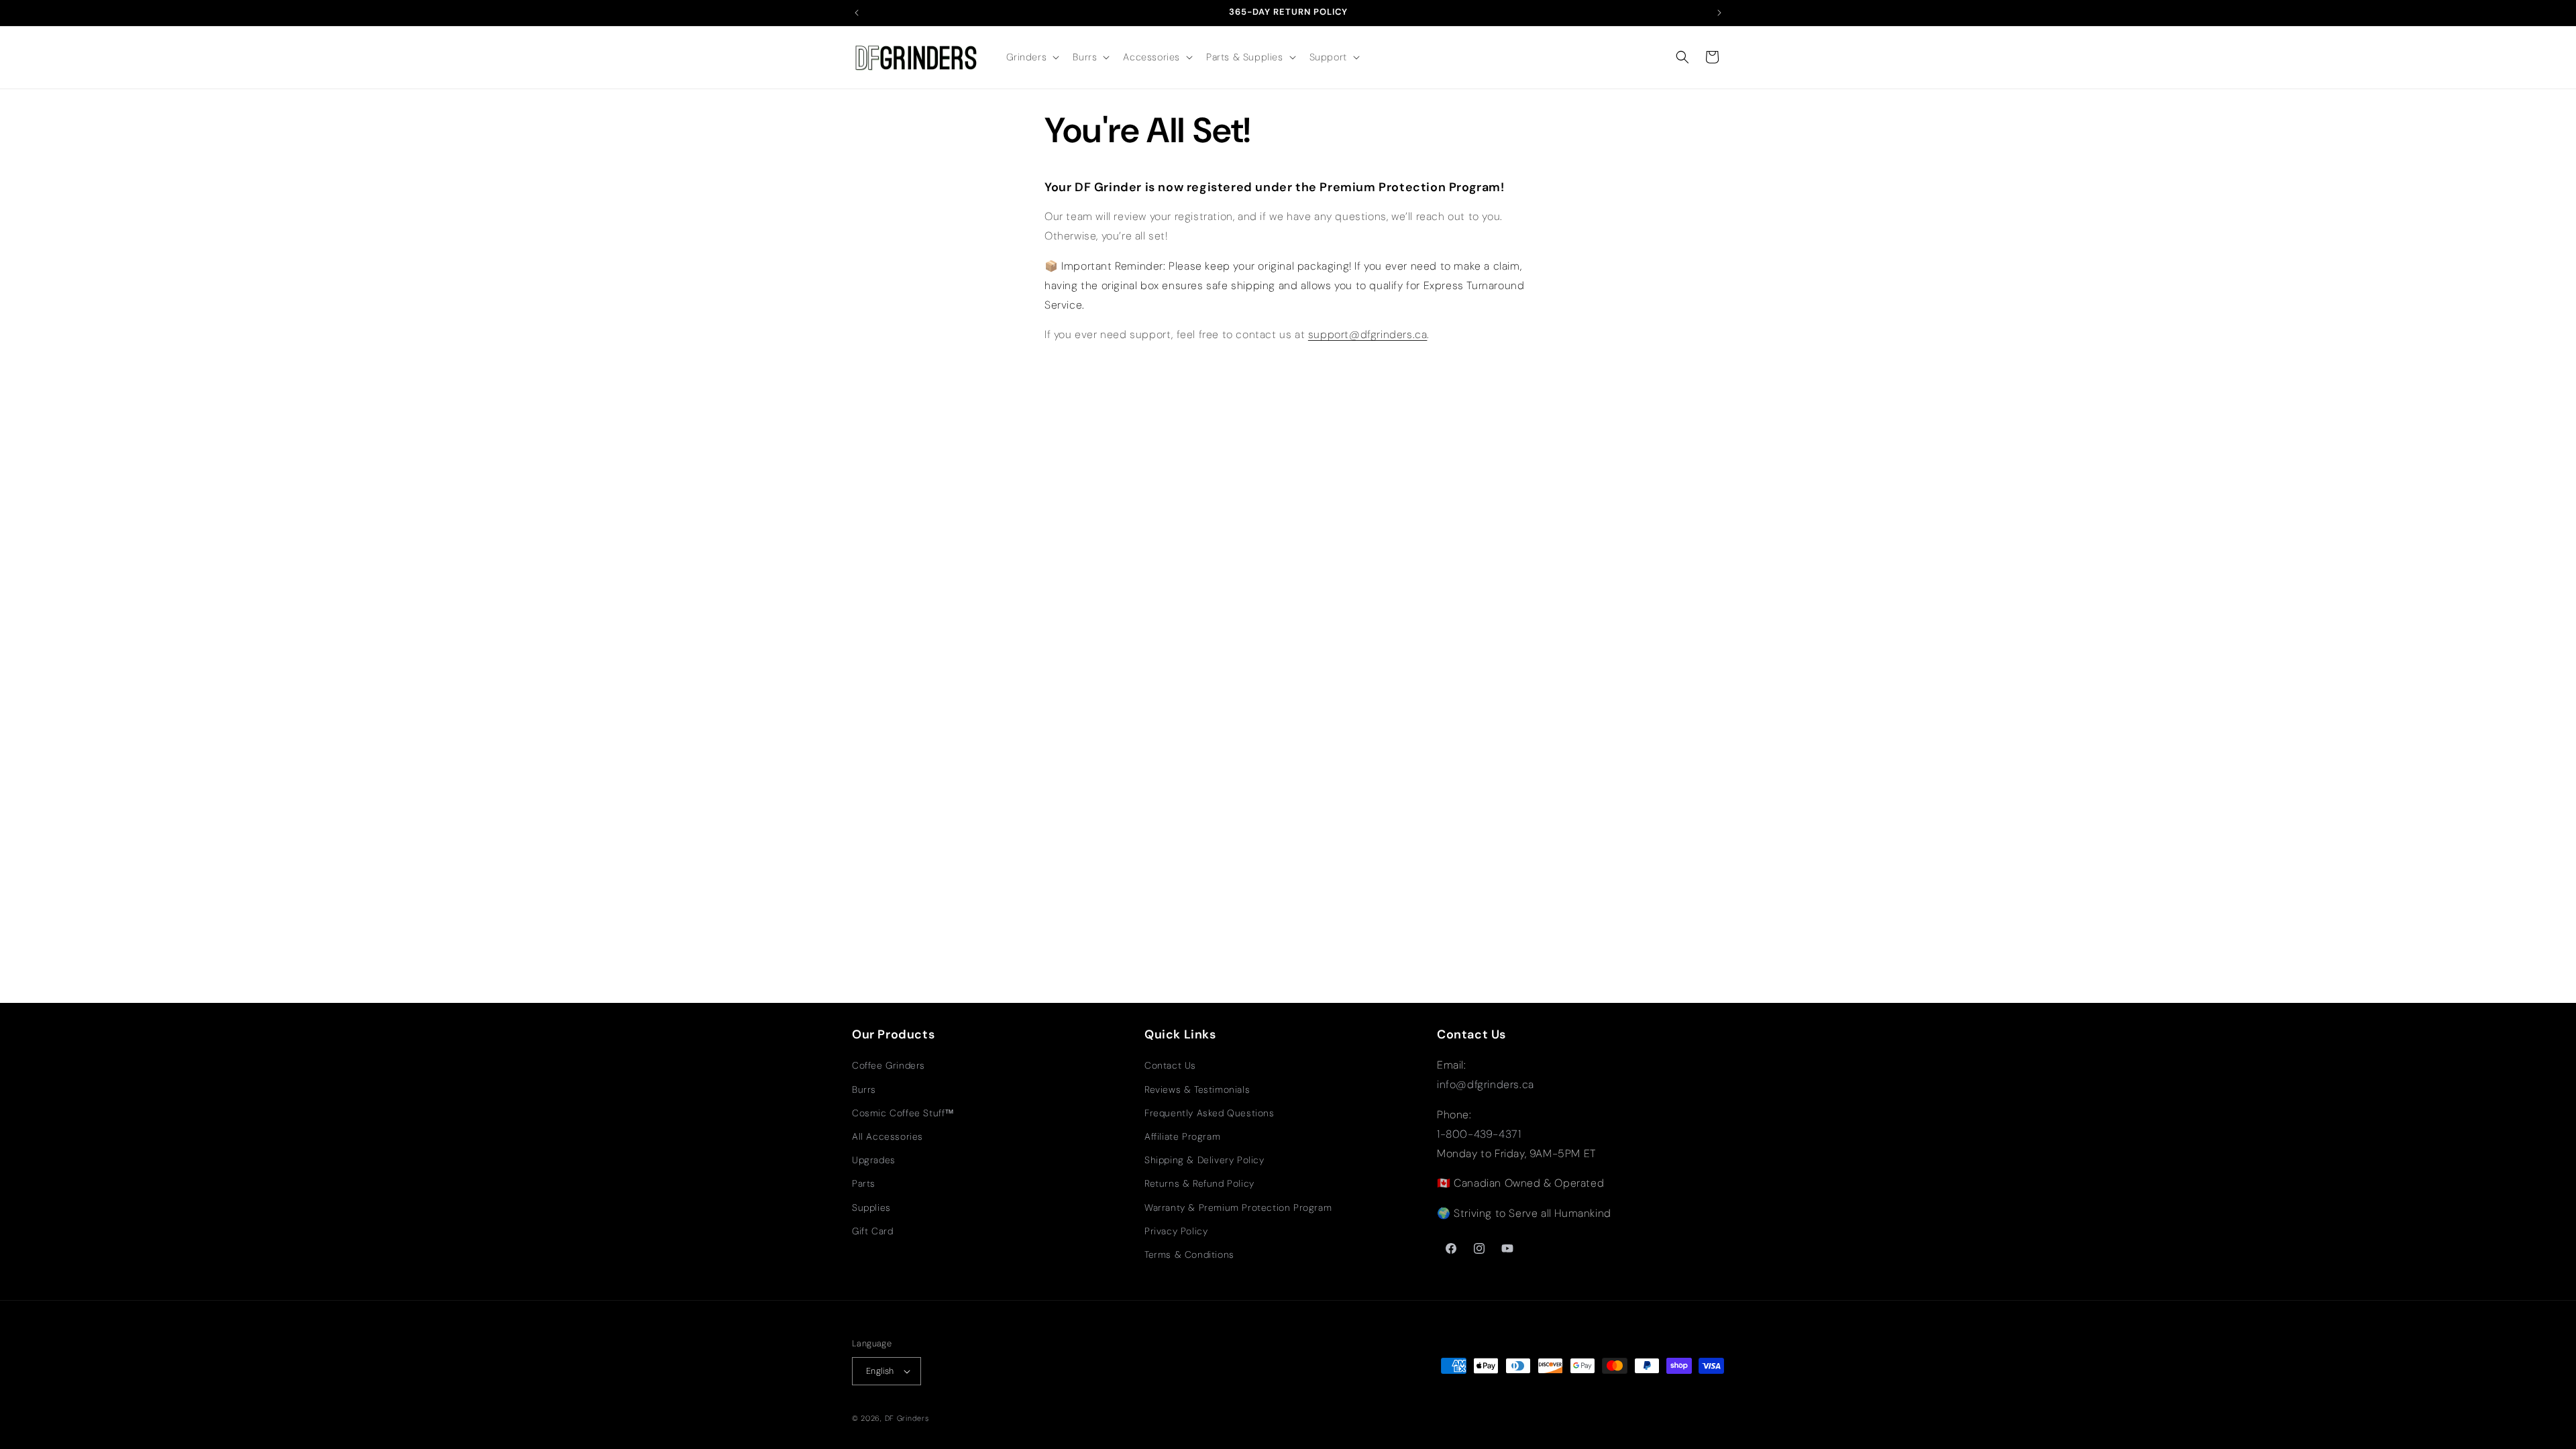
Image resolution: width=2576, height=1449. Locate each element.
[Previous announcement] (857, 13)
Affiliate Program (1182, 1136)
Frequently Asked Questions (1210, 1113)
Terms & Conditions (1189, 1254)
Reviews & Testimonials (1197, 1089)
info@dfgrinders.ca (1486, 1084)
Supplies (871, 1207)
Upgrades (874, 1160)
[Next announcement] (1719, 13)
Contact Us (1170, 1065)
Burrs (864, 1089)
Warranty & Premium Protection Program (1238, 1207)
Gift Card (872, 1231)
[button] (1032, 57)
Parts (864, 1183)
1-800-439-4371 (1479, 1134)
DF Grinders (907, 1418)
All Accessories (888, 1136)
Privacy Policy (1176, 1231)
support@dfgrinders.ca (1368, 334)
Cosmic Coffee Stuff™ (903, 1113)
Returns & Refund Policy (1199, 1183)
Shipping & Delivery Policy (1204, 1160)
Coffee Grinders (889, 1065)
